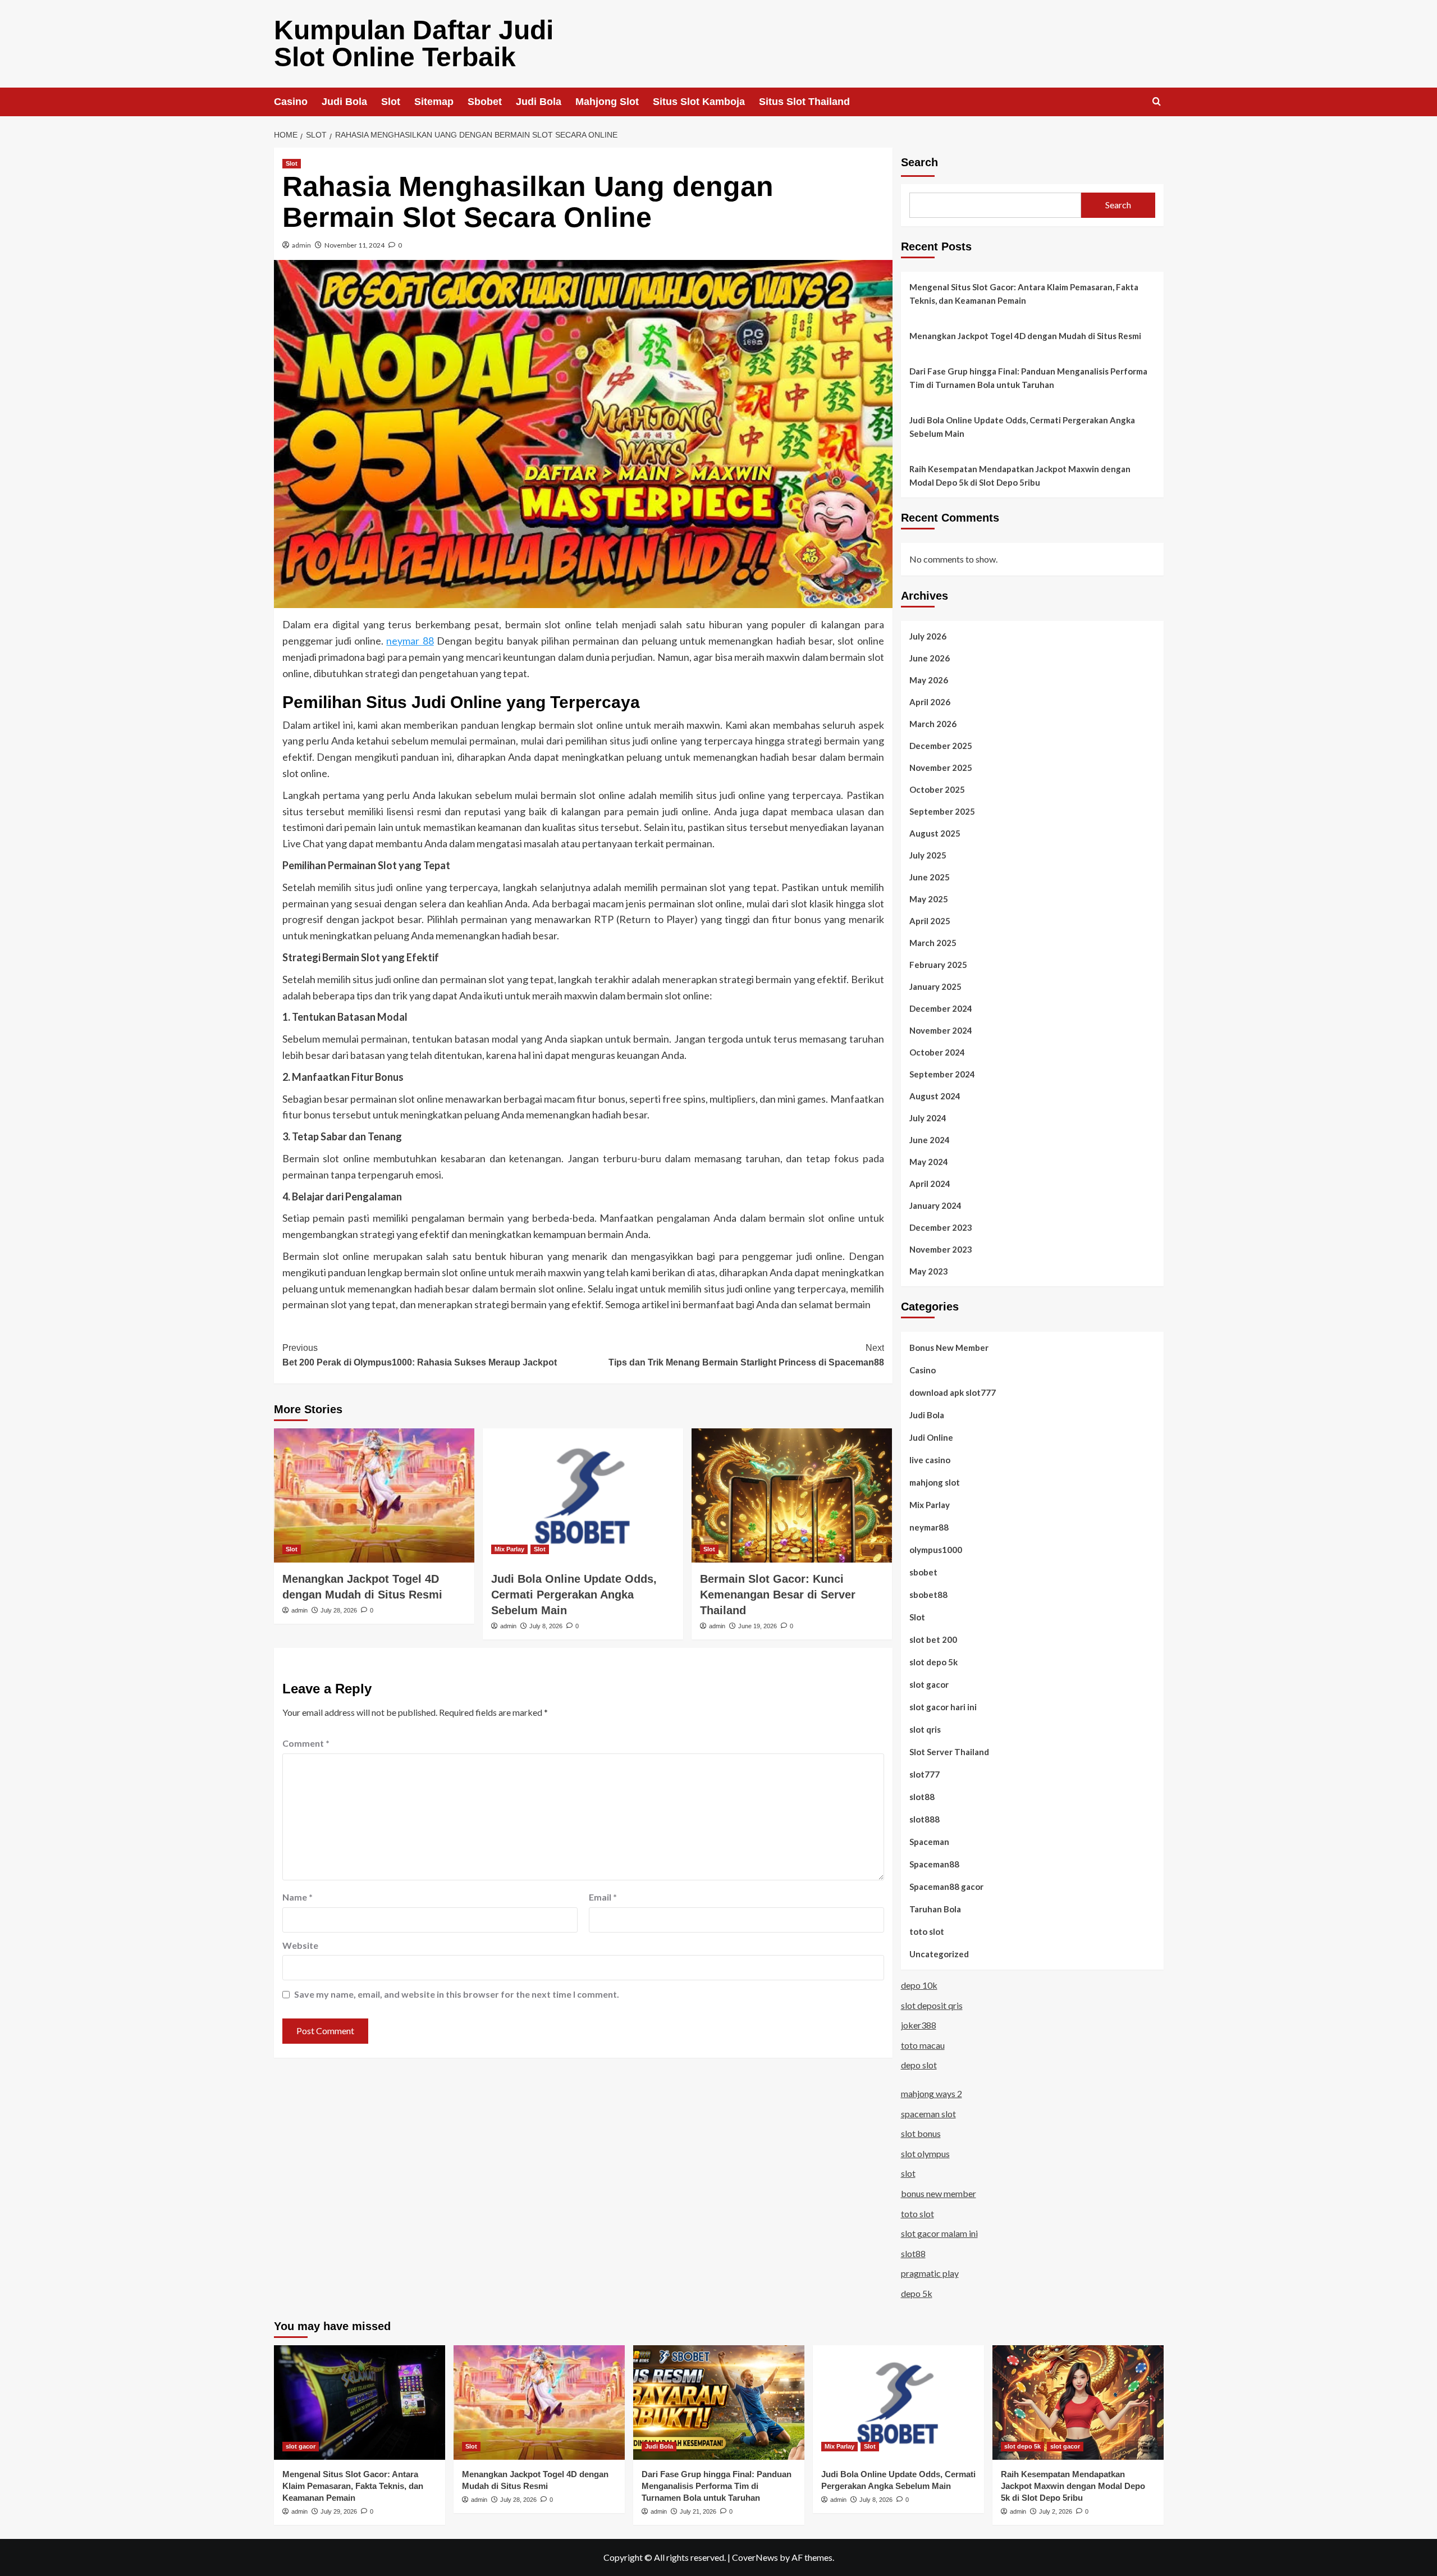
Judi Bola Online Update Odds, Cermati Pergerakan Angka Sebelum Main (574, 1595)
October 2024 (937, 1052)
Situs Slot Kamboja (699, 102)
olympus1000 (936, 1550)
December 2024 (941, 1008)
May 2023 (929, 1271)
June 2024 (930, 1140)
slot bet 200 (933, 1639)
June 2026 (930, 658)
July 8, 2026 (546, 1626)
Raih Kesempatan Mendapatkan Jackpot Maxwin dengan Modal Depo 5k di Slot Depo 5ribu (1020, 476)
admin (301, 245)
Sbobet (485, 102)
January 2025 (935, 986)
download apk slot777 (953, 1392)
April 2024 (930, 1184)
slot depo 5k (933, 1662)
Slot (391, 102)
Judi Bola (344, 102)
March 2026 (933, 724)
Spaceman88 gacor (946, 1887)
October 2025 (937, 789)
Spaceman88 (934, 1864)
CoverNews (755, 2557)
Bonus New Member (949, 1348)
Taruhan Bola (935, 1909)
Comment (306, 1743)
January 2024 (935, 1205)
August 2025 (935, 833)
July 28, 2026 (339, 1610)
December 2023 (941, 1227)
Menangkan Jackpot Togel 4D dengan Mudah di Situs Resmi (1025, 336)
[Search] (1157, 102)
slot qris (925, 1729)
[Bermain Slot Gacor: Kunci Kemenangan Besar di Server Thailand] (792, 1495)
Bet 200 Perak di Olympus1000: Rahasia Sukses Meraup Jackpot (420, 1355)
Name (298, 1897)
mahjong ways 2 (932, 2093)
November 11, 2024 (354, 245)
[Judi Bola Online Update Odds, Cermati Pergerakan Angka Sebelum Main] (583, 1495)
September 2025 (942, 811)
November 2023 (941, 1249)
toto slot (927, 1931)
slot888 (925, 1819)
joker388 (919, 2025)
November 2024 (941, 1030)
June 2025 (930, 877)
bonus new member (939, 2193)
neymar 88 (410, 641)
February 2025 (938, 965)
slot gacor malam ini (939, 2233)
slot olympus (925, 2153)
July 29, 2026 (339, 2511)
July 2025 (928, 855)
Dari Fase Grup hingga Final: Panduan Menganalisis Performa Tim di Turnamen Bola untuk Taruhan (1028, 378)
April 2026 (930, 702)
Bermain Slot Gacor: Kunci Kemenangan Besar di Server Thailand (778, 1595)
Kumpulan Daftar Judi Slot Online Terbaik (414, 44)
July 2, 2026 (1056, 2511)
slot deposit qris (932, 2005)
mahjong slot (935, 1482)
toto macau (923, 2045)
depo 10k (919, 1985)
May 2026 (929, 680)
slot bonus (921, 2133)
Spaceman (929, 1842)
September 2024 (942, 1074)
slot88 (922, 1797)
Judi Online (931, 1437)
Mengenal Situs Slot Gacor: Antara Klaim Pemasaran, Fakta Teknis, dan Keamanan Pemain (1024, 294)
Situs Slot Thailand (804, 102)
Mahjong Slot (607, 102)
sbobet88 (928, 1595)
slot (908, 2173)
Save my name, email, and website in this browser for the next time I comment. (457, 1994)
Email (603, 1897)
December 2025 (941, 746)
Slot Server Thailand (949, 1752)
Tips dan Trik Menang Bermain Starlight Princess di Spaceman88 (746, 1355)
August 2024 (935, 1096)
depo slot (919, 2065)
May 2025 (929, 899)
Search (919, 162)
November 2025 (941, 768)
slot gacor (929, 1684)
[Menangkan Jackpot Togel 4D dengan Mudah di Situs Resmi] (374, 1495)
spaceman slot (928, 2114)
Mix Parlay (509, 1549)
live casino (930, 1460)
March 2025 (933, 943)
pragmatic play (930, 2273)
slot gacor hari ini (943, 1707)
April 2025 (930, 921)
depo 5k (917, 2293)
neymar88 (929, 1527)
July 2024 (928, 1118)
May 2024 (929, 1162)
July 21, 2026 (698, 2511)
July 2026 (928, 636)
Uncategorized (939, 1954)
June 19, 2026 (758, 1626)
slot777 (925, 1774)
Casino (291, 102)
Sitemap (434, 102)
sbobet (923, 1572)
